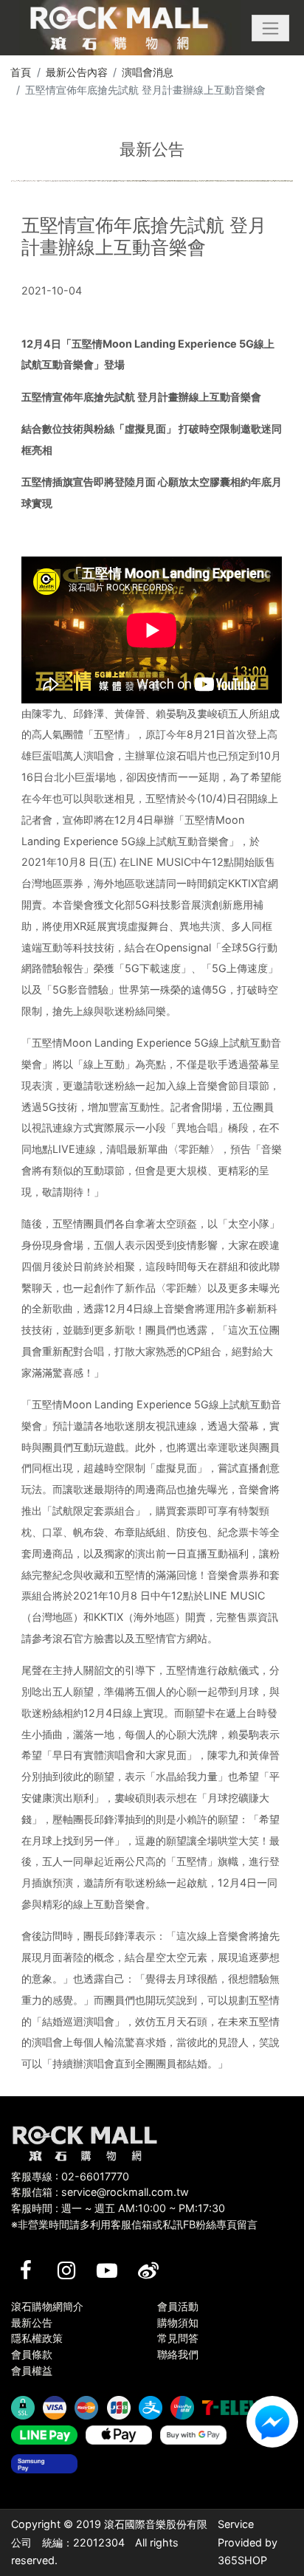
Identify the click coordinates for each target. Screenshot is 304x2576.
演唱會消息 (148, 72)
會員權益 (32, 2370)
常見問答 (178, 2338)
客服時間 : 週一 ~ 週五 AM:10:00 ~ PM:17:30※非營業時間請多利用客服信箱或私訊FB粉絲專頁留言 (134, 2216)
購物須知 (178, 2322)
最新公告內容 (77, 72)
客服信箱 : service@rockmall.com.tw (100, 2192)
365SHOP (242, 2560)
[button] (270, 28)
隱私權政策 (37, 2338)
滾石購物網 (119, 28)
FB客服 (272, 2422)
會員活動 (178, 2306)
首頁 (21, 72)
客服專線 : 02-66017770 (70, 2176)
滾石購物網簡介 (47, 2306)
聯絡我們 (178, 2354)
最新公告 (32, 2322)
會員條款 (32, 2354)
